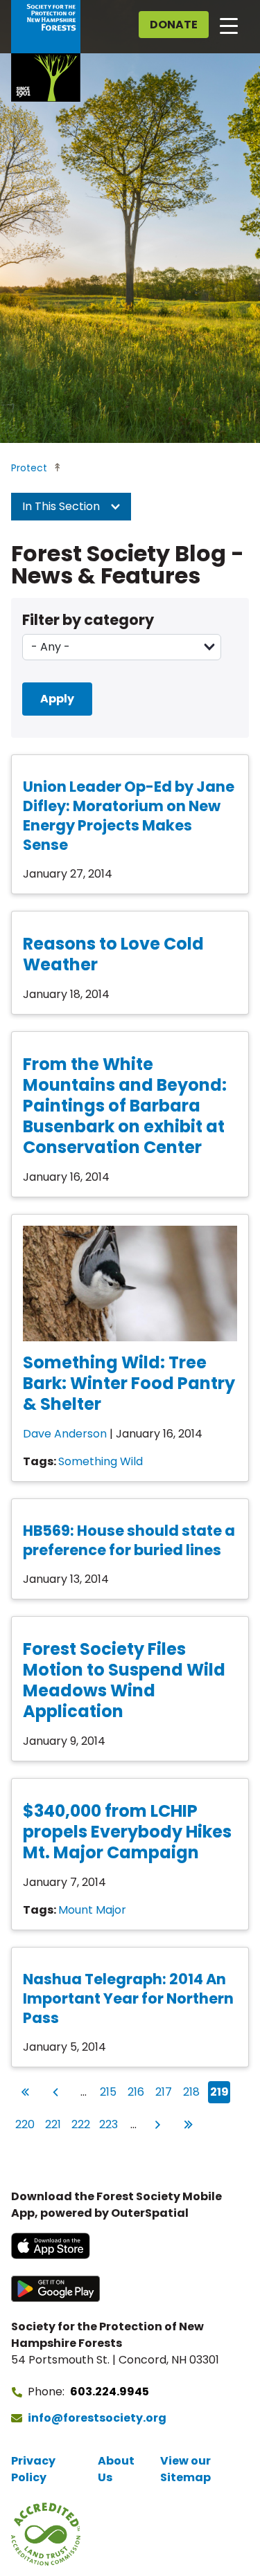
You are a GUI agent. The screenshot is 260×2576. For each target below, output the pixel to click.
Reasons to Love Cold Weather (113, 954)
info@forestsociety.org (97, 2418)
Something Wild (101, 1461)
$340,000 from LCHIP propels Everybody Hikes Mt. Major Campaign (127, 1832)
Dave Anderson (65, 1434)
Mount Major (92, 1910)
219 (220, 2092)
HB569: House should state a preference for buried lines (129, 1540)
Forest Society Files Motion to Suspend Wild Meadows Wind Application (124, 1680)
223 (109, 2124)
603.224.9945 (110, 2392)
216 (137, 2092)
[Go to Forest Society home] (46, 51)
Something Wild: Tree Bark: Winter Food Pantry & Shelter (129, 1383)
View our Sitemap (185, 2469)
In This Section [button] (62, 506)
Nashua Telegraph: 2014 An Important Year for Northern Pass (128, 1998)
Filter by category (88, 620)
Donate (174, 25)
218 (192, 2092)
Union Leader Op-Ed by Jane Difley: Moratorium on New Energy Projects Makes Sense (129, 816)
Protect (29, 468)
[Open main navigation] (229, 25)
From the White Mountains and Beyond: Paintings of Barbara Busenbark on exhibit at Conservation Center (125, 1106)
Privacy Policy (33, 2469)
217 (165, 2092)
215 (109, 2092)
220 (25, 2124)
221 (54, 2124)
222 (81, 2124)
